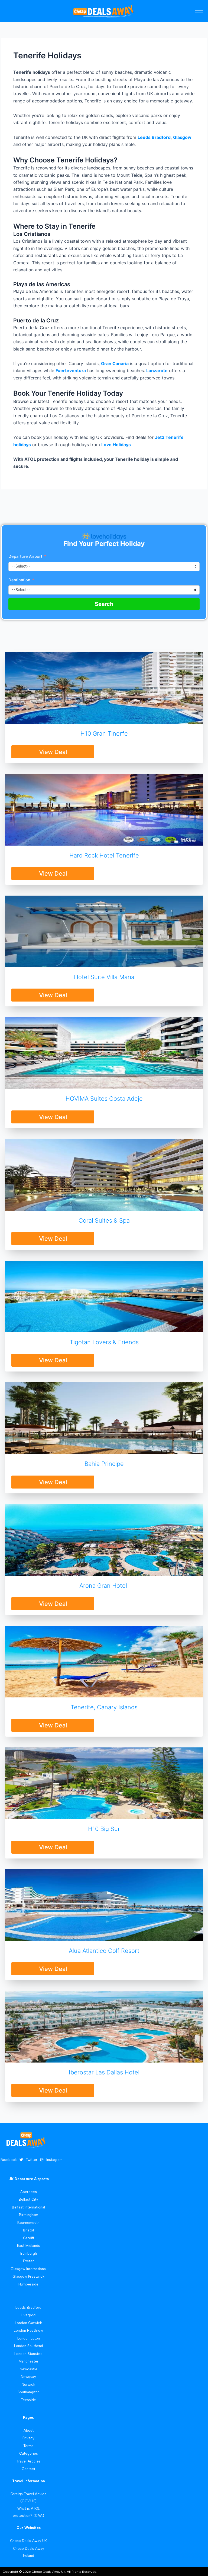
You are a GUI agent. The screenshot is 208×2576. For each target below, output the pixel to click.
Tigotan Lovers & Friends (104, 1342)
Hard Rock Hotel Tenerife (104, 855)
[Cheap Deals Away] (104, 11)
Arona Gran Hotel (104, 1586)
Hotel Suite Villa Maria (104, 977)
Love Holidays (116, 445)
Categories (29, 2453)
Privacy (28, 2438)
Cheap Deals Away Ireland (29, 2552)
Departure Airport (25, 556)
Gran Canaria (115, 363)
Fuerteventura (71, 371)
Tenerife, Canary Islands (104, 1707)
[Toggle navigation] (199, 12)
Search (104, 604)
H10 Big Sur (104, 1829)
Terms (28, 2446)
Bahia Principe (104, 1464)
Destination (20, 580)
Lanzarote (157, 371)
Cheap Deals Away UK (28, 2541)
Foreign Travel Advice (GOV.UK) (29, 2497)
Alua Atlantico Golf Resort (104, 1951)
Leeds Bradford (154, 137)
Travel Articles (29, 2461)
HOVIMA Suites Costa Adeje (104, 1099)
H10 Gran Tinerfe (104, 733)
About (29, 2430)
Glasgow (182, 137)
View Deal (53, 752)
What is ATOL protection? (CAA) (28, 2512)
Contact (28, 2469)
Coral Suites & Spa (104, 1220)
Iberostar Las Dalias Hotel (104, 2072)
